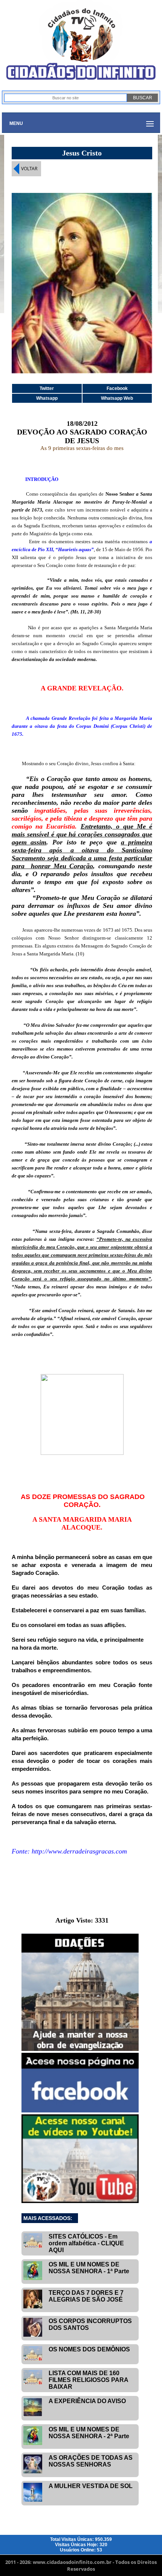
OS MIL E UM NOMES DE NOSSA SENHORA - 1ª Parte (89, 2268)
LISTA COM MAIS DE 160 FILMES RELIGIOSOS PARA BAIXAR (88, 2380)
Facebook (117, 388)
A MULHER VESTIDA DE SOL (91, 2486)
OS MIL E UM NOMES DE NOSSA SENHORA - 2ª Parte (89, 2433)
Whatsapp (47, 398)
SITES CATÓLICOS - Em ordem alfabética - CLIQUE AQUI (86, 2243)
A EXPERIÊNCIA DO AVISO (87, 2401)
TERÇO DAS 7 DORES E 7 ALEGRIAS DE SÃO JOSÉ (86, 2296)
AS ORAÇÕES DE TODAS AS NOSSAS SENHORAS (91, 2461)
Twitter (47, 388)
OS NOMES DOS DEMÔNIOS (89, 2349)
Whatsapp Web (117, 398)
